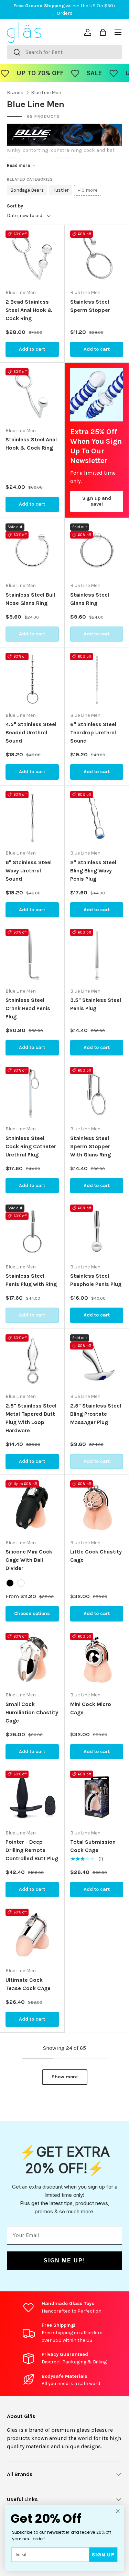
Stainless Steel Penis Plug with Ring (31, 1280)
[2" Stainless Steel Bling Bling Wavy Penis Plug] (97, 818)
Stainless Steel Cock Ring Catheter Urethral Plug (31, 1146)
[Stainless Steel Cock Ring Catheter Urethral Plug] (32, 1093)
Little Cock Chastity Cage (96, 1556)
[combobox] (64, 52)
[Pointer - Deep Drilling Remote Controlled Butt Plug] (32, 1797)
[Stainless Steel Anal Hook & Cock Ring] (32, 395)
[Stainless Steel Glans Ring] (97, 550)
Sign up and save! (97, 501)
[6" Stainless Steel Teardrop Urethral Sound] (97, 680)
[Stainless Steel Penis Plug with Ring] (32, 1231)
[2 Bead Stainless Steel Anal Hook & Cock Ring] (32, 257)
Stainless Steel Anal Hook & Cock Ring (31, 444)
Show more (65, 2077)
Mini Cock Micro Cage (91, 1708)
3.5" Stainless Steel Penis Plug (96, 1004)
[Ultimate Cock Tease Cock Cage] (32, 1935)
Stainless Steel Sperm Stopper (90, 306)
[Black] (10, 1583)
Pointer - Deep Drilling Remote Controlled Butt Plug (32, 1850)
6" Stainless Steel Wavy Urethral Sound (29, 871)
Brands (15, 93)
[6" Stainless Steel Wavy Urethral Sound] (32, 818)
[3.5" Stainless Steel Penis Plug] (97, 955)
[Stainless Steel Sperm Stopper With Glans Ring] (97, 1093)
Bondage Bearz (27, 190)
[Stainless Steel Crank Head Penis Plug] (32, 955)
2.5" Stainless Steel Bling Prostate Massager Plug (96, 1414)
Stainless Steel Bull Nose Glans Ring (30, 599)
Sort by (15, 206)
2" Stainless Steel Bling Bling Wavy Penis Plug (93, 871)
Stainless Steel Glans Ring (90, 599)
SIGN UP (103, 2555)
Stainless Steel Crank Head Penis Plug (28, 1008)
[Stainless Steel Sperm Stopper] (97, 257)
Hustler (61, 190)
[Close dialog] (118, 2511)
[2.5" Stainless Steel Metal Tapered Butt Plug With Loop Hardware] (32, 1361)
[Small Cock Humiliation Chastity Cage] (32, 1659)
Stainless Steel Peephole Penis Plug (96, 1280)
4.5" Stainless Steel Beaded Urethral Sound (31, 732)
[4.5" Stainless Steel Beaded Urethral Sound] (32, 680)
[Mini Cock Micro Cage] (97, 1659)
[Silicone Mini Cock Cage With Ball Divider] (32, 1507)
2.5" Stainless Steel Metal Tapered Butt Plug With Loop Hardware (31, 1418)
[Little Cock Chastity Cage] (97, 1507)
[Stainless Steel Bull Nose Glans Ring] (32, 550)
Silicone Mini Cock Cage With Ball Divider (29, 1560)
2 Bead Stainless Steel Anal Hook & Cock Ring (29, 310)
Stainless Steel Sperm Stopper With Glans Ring (90, 1146)
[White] (21, 1583)
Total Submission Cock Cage (93, 1846)
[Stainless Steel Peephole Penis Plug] (97, 1231)
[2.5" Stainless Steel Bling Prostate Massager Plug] (97, 1361)
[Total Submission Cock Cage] (97, 1797)
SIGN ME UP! (64, 2261)
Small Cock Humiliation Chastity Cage (32, 1712)
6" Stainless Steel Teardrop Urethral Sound (93, 732)
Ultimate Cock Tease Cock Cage (28, 1984)
